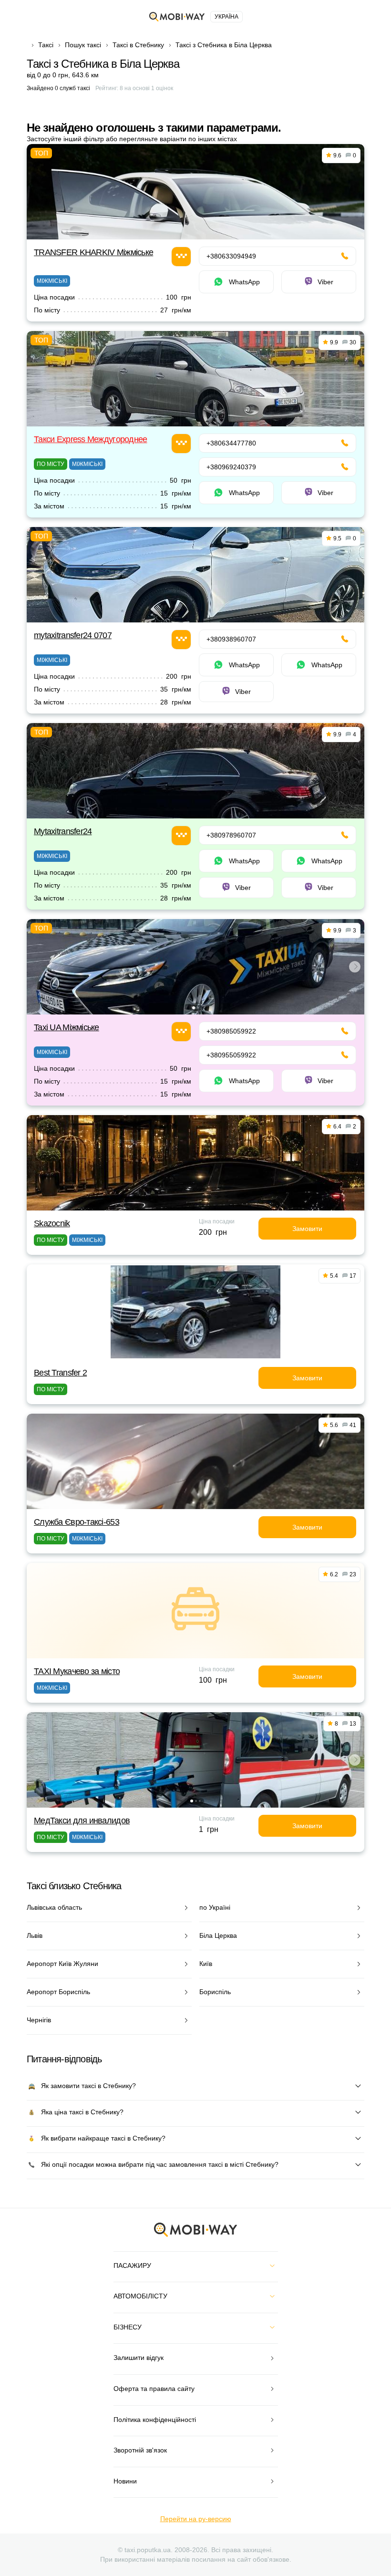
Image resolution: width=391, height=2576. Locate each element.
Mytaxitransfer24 (63, 831)
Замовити (307, 1229)
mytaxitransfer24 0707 (73, 635)
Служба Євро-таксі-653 (77, 1522)
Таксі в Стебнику (138, 45)
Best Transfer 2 (60, 1373)
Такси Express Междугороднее (91, 439)
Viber (325, 282)
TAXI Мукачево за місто (77, 1671)
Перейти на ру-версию (196, 2519)
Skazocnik (52, 1223)
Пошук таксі (83, 45)
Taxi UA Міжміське (67, 1027)
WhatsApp (244, 282)
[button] (194, 1008)
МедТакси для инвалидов (82, 1821)
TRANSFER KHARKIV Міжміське (93, 252)
